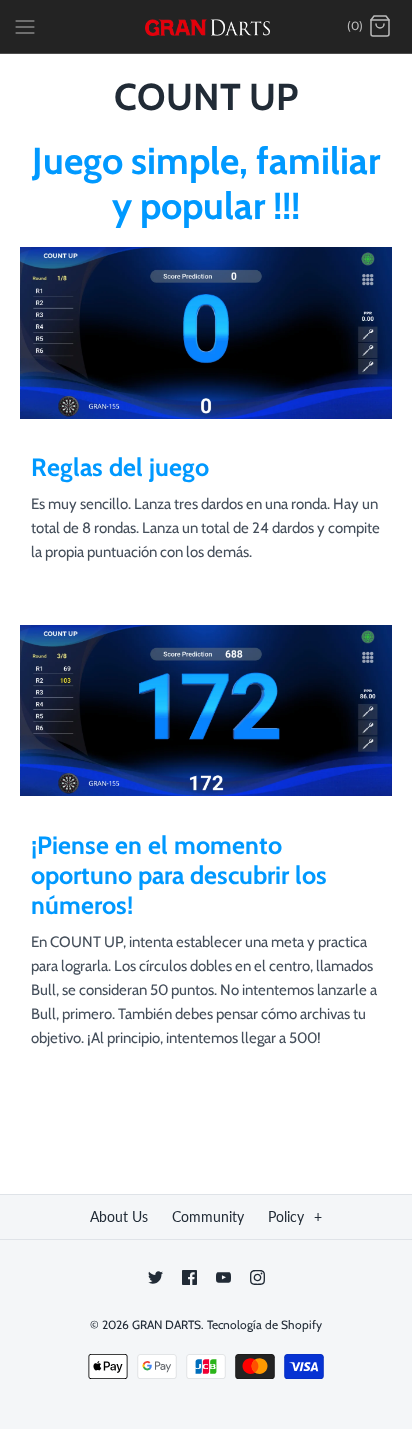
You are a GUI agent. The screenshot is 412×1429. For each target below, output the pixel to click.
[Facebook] (189, 1277)
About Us (119, 1216)
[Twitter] (155, 1277)
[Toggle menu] (25, 26)
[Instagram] (257, 1277)
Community (208, 1216)
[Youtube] (223, 1277)
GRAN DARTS (166, 1324)
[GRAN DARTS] (206, 26)
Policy (295, 1216)
